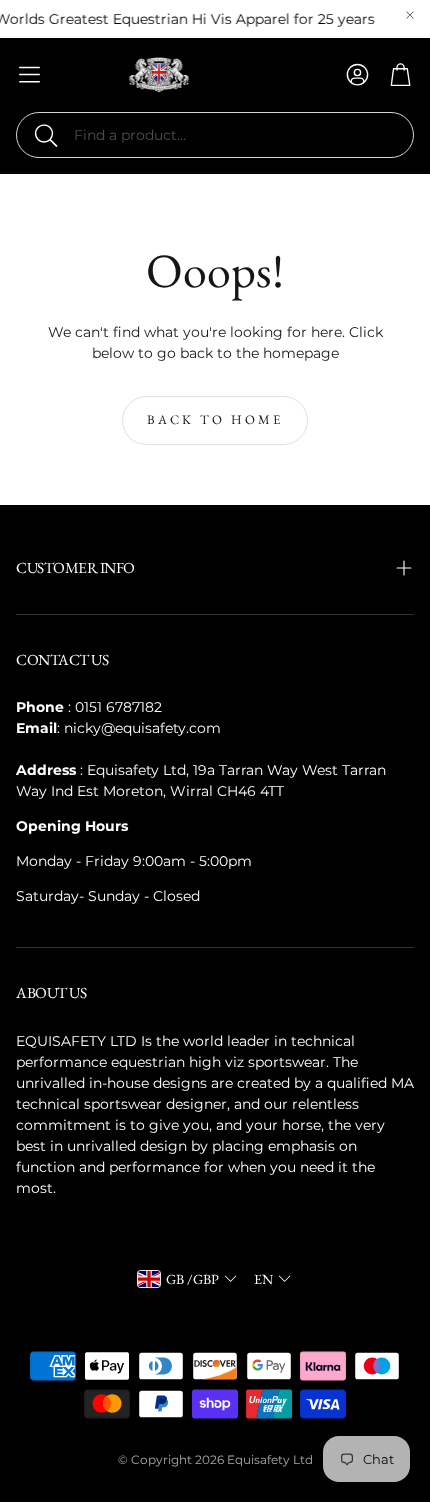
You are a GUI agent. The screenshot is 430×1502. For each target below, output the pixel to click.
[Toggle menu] (29, 74)
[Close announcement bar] (410, 15)
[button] (215, 135)
